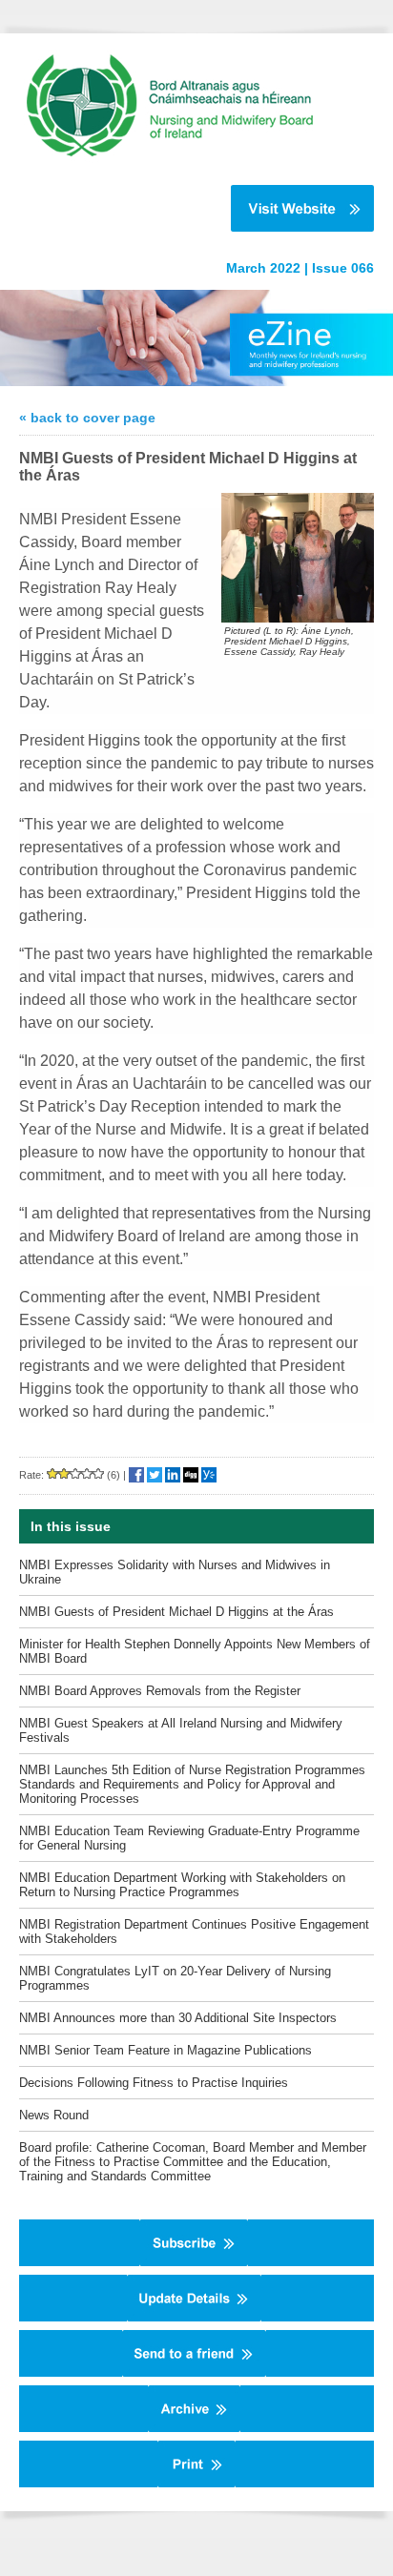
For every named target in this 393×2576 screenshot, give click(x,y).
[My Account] (194, 2318)
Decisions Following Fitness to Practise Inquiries (154, 2083)
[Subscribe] (194, 2262)
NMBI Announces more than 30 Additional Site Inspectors (178, 2018)
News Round (54, 2115)
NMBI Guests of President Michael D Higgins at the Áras (176, 1612)
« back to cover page (87, 418)
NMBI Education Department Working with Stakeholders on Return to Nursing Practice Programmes (182, 1885)
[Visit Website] (187, 208)
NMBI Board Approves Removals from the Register (160, 1691)
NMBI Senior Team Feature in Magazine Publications (165, 2050)
